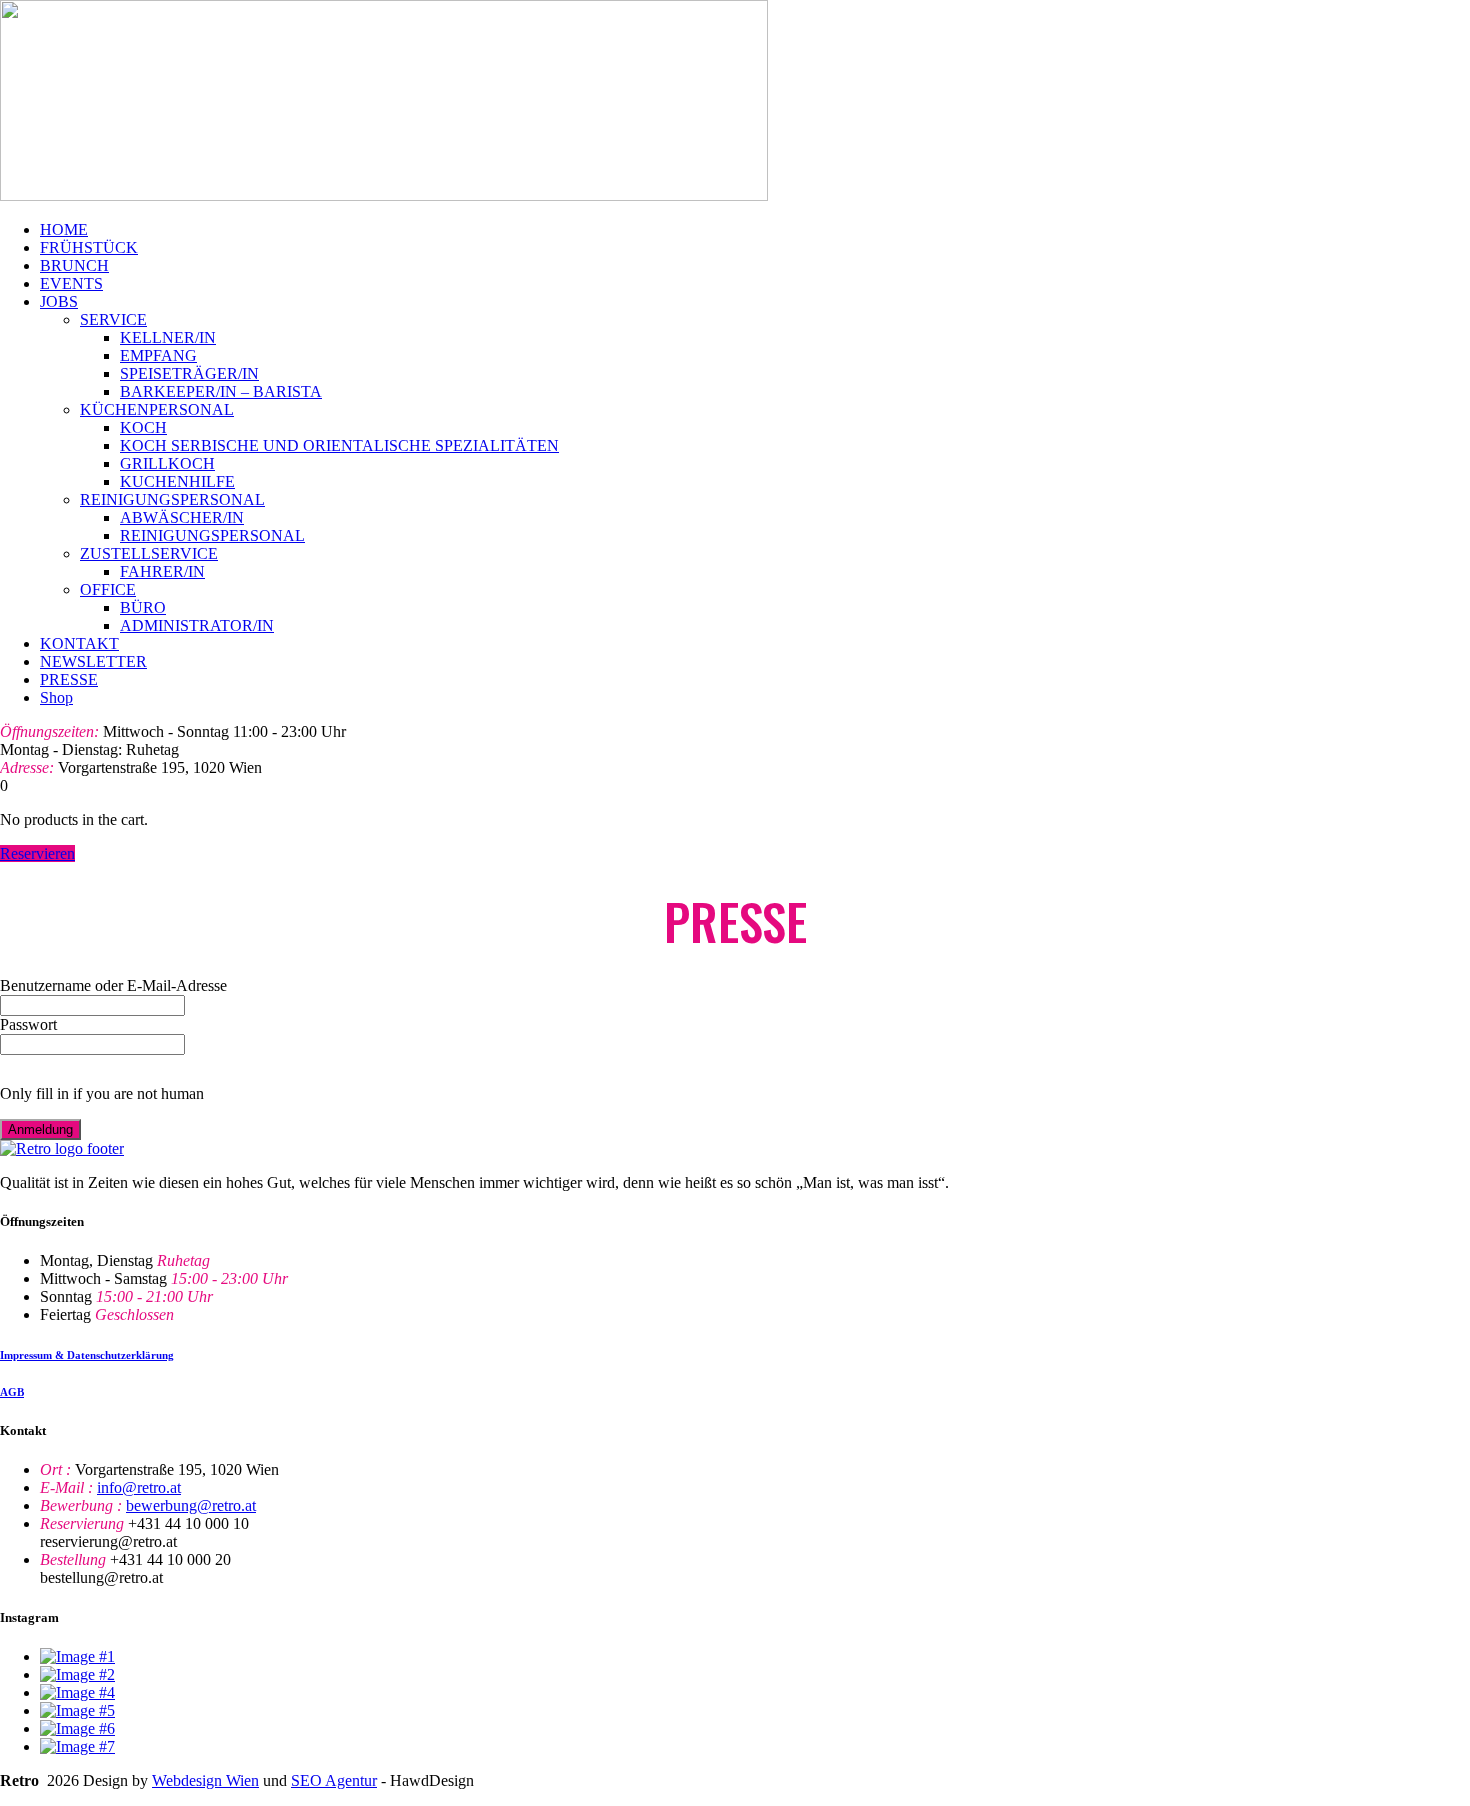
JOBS (59, 301)
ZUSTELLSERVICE (149, 553)
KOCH (143, 427)
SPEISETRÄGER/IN (189, 373)
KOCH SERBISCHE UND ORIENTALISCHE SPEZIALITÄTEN (339, 445)
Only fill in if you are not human (102, 1093)
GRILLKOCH (167, 463)
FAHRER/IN (162, 571)
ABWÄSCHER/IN (182, 517)
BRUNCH (74, 265)
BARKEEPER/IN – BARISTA (221, 391)
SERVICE (113, 319)
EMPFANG (158, 355)
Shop (56, 697)
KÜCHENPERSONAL (157, 409)
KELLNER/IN (168, 337)
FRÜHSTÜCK (89, 247)
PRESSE (69, 679)
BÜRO (143, 607)
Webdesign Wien (205, 1780)
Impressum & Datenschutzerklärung (87, 1355)
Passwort (28, 1024)
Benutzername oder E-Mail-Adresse (113, 985)
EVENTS (71, 283)
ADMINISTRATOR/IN (197, 625)
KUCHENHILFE (177, 481)
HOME (64, 229)
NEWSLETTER (93, 661)
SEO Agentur (334, 1780)
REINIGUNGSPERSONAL (172, 499)
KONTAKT (79, 643)
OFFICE (108, 589)
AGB (12, 1392)
